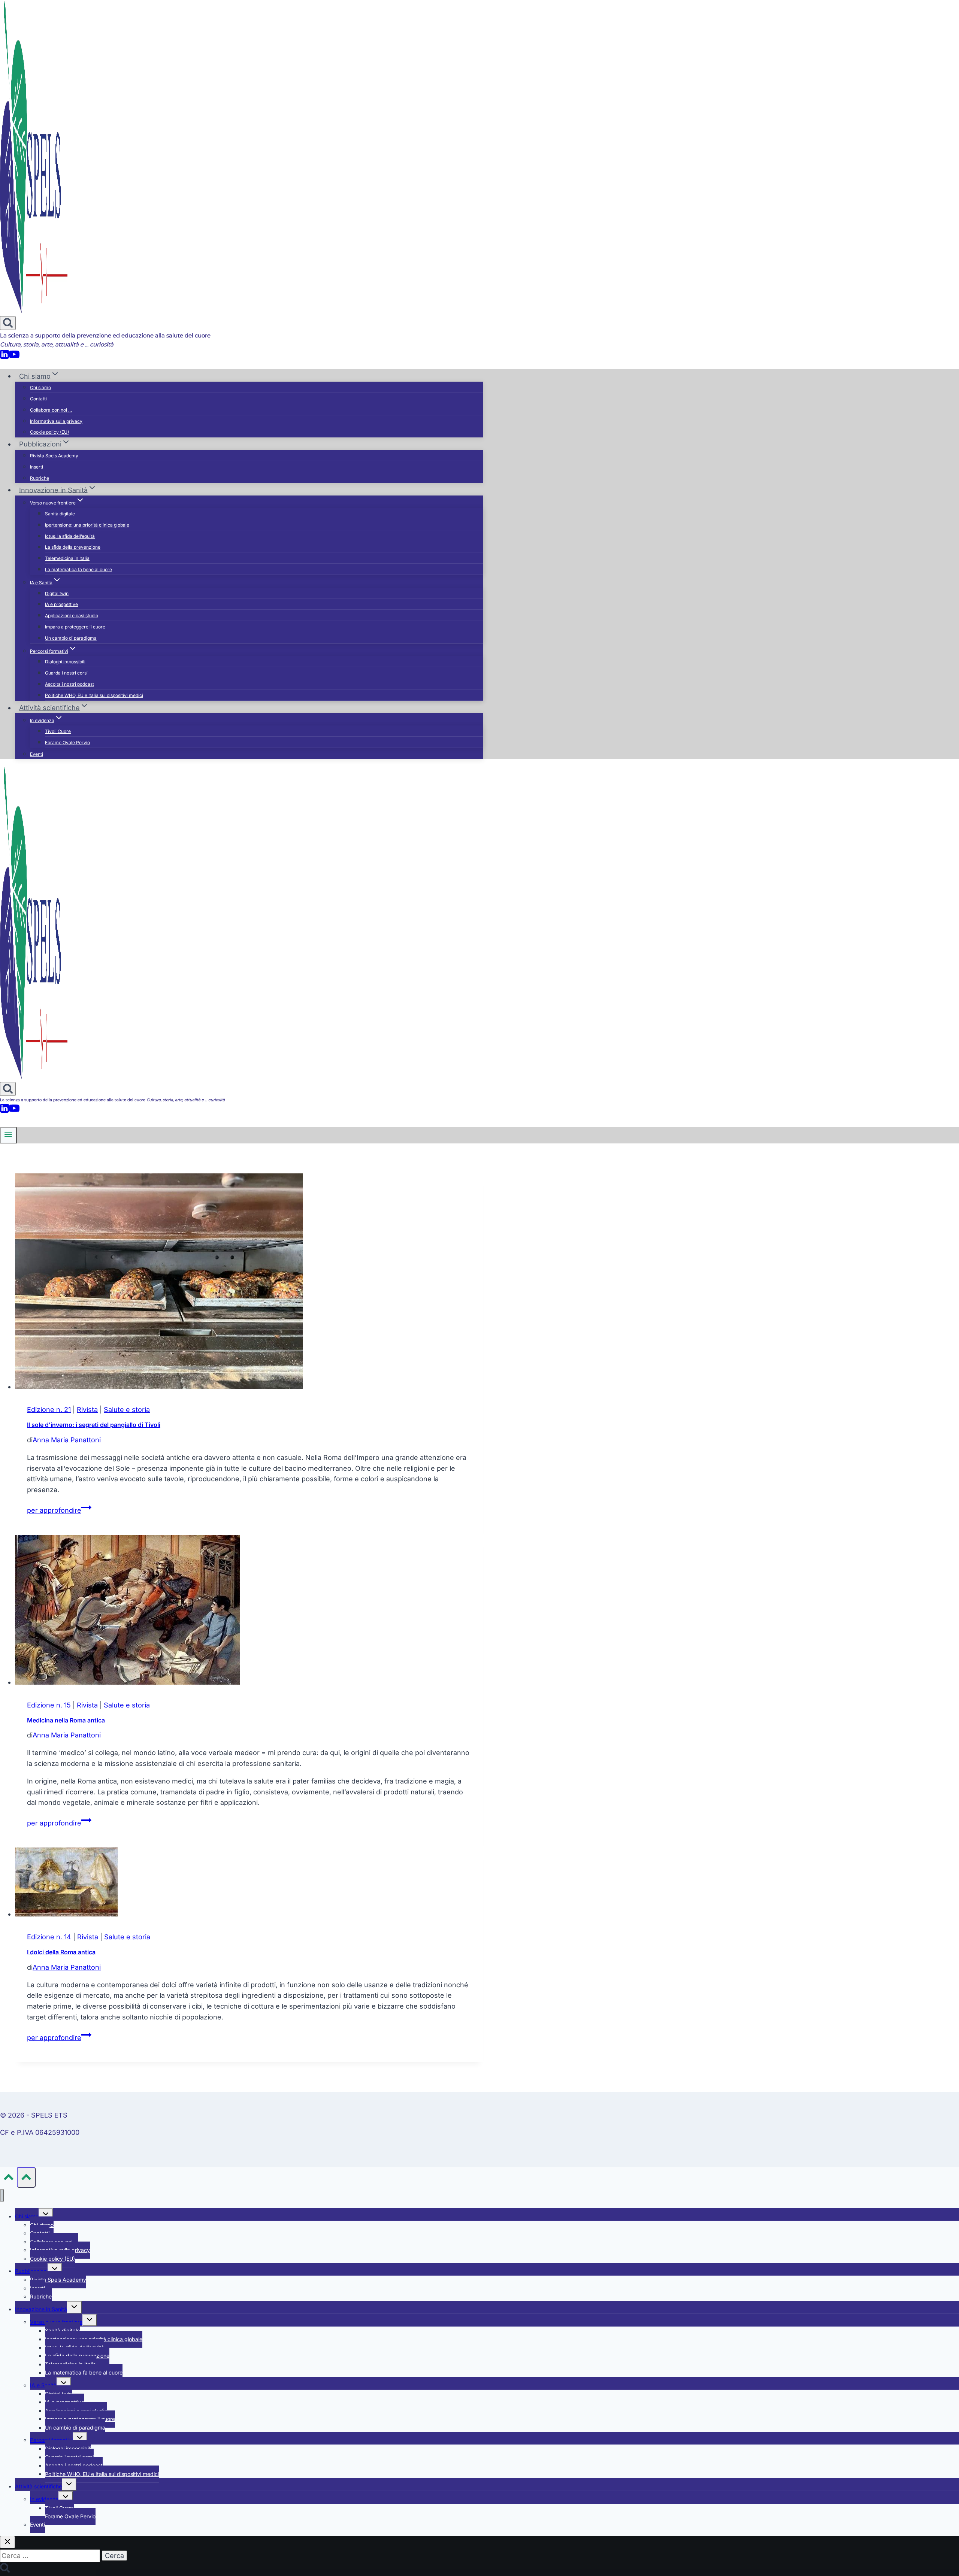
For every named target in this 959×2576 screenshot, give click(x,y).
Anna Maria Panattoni (67, 1440)
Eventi (37, 754)
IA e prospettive (61, 604)
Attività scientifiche (38, 2486)
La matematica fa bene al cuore (78, 569)
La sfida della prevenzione (73, 547)
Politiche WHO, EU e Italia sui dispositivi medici (94, 695)
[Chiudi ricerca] (7, 2542)
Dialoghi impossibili (65, 662)
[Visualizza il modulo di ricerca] (8, 323)
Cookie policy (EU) (49, 432)
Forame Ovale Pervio (67, 743)
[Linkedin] (4, 357)
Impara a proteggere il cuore (75, 627)
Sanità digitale (60, 514)
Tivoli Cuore (58, 731)
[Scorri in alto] (8, 2178)
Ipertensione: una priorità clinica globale (87, 525)
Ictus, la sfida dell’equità (70, 536)
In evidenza (44, 2499)
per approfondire (59, 1510)
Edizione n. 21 (49, 1410)
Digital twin (57, 593)
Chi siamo (40, 387)
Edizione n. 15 (49, 1705)
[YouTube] (14, 357)
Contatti (38, 399)
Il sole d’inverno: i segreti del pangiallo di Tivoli (94, 1425)
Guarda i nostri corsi (66, 673)
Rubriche (40, 478)
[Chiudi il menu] (2, 2195)
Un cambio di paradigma (71, 638)
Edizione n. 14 (49, 1937)
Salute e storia (127, 1410)
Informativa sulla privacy (56, 421)
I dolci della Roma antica (61, 1952)
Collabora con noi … (51, 410)
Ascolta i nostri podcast (69, 684)
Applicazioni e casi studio (72, 616)
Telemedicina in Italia (67, 558)
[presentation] (249, 1283)
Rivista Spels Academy (54, 456)
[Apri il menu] (8, 1135)
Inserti (37, 467)
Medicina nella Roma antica (66, 1720)
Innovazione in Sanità (41, 2309)
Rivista (87, 1410)
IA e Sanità (43, 2385)
